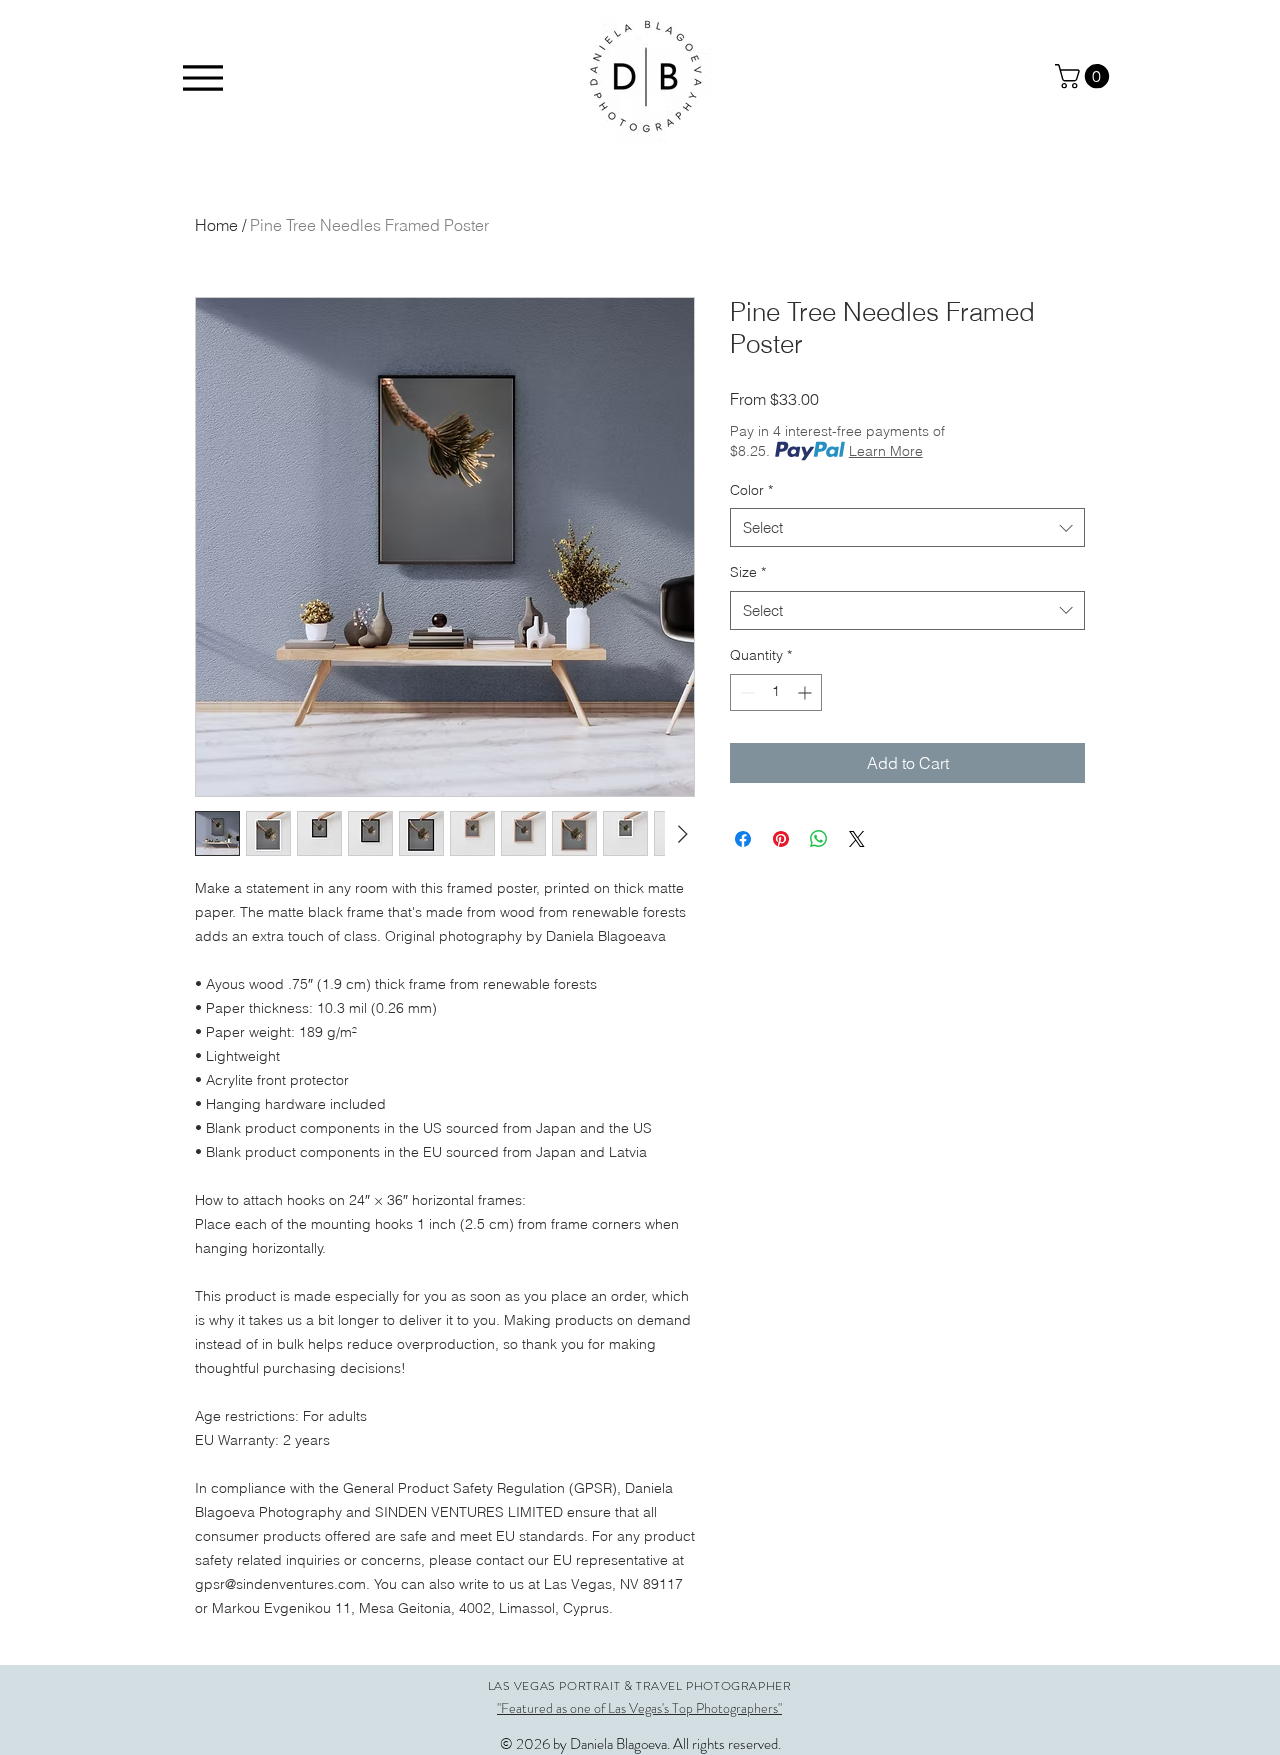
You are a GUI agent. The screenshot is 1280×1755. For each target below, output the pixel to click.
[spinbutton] (776, 692)
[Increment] (806, 692)
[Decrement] (745, 692)
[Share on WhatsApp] (819, 839)
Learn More (886, 451)
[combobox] (907, 527)
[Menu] (202, 77)
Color (751, 490)
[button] (1085, 76)
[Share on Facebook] (743, 839)
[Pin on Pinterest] (781, 839)
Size (748, 572)
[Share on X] (857, 839)
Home (216, 225)
